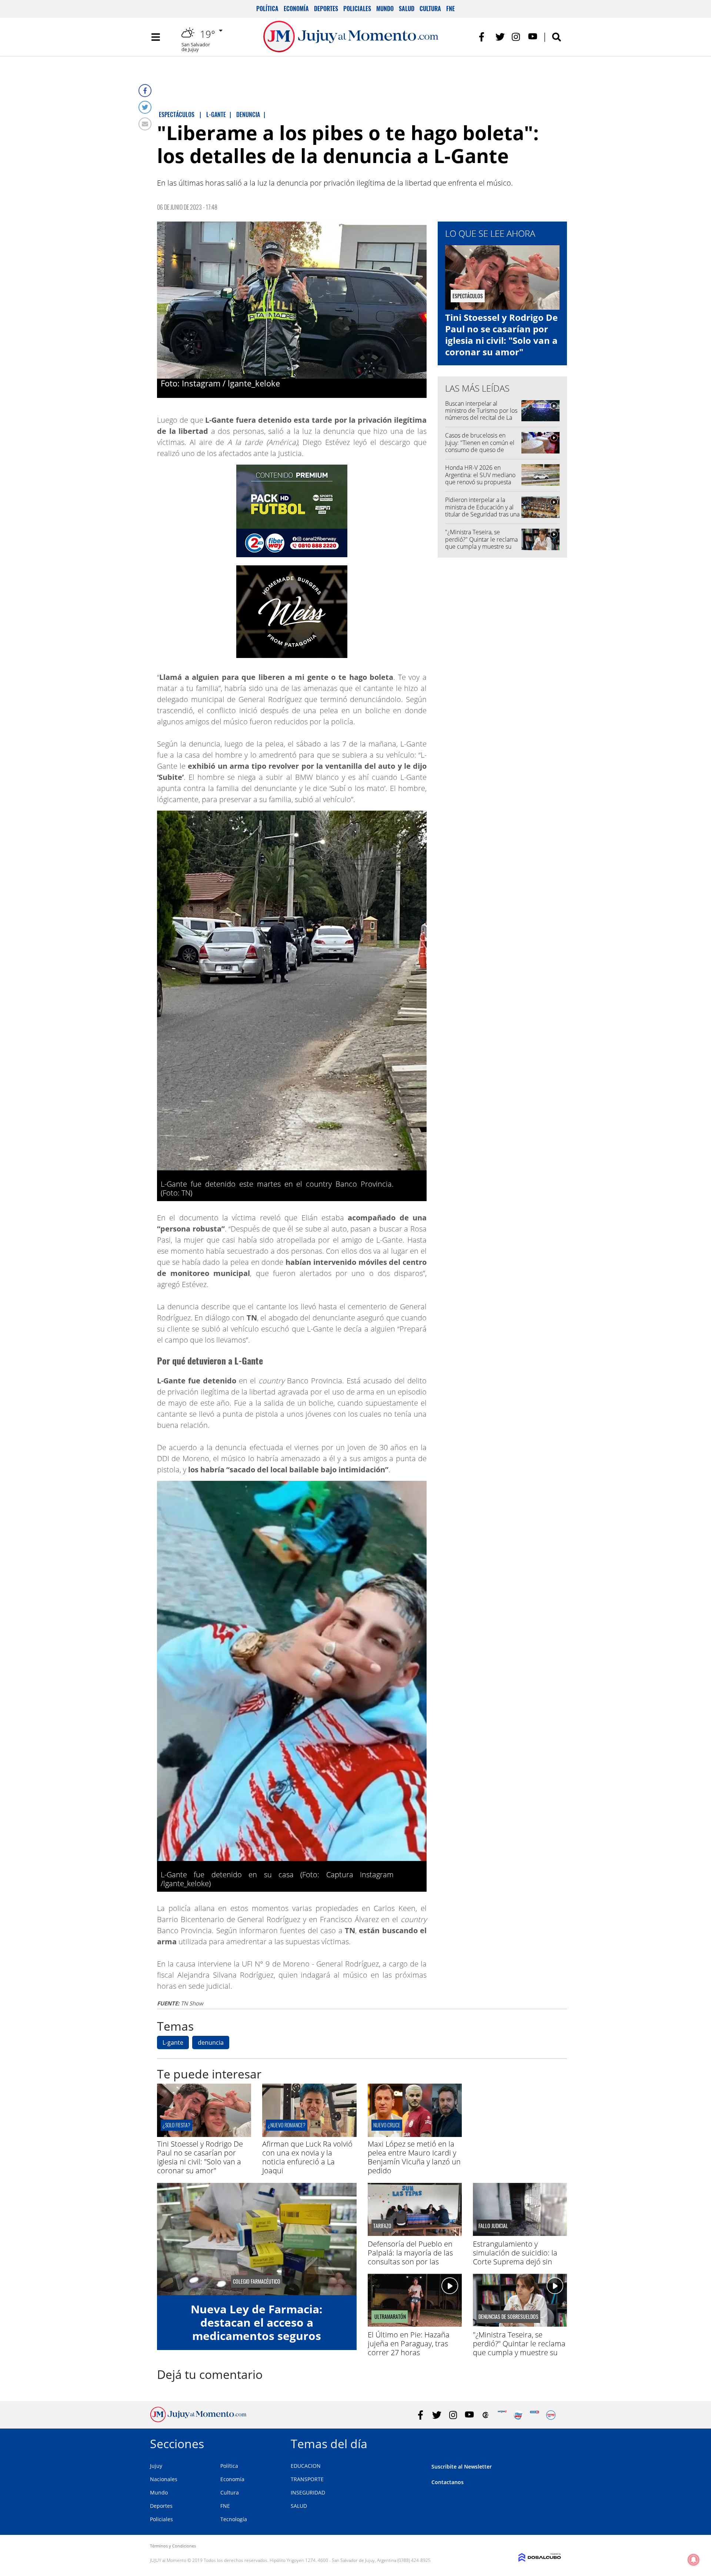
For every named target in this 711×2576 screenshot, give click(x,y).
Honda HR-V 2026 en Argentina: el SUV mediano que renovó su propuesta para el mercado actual (480, 478)
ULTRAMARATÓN (390, 2317)
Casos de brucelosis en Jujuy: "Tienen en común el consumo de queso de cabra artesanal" (480, 446)
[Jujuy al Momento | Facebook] (484, 37)
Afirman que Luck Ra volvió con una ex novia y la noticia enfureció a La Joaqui (307, 2157)
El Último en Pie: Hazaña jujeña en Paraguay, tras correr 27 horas (409, 2344)
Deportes (326, 9)
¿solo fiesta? (176, 2125)
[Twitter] (145, 107)
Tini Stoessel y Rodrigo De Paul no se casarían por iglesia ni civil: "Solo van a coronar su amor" (501, 335)
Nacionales (164, 2479)
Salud (407, 9)
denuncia (211, 2042)
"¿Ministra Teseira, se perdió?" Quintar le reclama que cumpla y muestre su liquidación (481, 543)
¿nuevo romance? (287, 2125)
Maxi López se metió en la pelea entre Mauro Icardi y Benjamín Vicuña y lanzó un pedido (414, 2157)
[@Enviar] (145, 124)
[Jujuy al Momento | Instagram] (516, 37)
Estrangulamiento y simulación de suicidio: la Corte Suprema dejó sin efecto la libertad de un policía (515, 2262)
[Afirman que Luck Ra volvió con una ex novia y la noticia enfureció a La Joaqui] (309, 2135)
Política (267, 9)
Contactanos (448, 2482)
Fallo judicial (493, 2226)
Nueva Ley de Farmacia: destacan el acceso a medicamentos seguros (257, 2322)
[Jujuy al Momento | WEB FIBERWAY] (518, 2415)
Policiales (357, 9)
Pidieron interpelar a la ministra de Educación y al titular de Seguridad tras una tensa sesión (482, 511)
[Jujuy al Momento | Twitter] (500, 37)
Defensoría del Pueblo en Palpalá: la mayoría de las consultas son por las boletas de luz (410, 2257)
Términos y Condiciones (173, 2546)
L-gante (173, 2042)
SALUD (299, 2506)
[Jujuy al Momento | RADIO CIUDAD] (551, 2415)
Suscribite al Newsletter (462, 2467)
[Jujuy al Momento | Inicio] (553, 2442)
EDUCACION (306, 2466)
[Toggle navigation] (156, 37)
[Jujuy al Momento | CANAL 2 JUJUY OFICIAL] (486, 2415)
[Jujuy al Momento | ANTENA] (502, 2415)
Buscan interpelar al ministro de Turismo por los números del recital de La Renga (481, 414)
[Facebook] (145, 91)
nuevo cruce (387, 2125)
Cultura (430, 9)
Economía (296, 9)
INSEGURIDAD (308, 2492)
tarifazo (382, 2226)
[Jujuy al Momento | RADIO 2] (535, 2415)
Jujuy (156, 2466)
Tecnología (234, 2519)
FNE (450, 9)
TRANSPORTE (307, 2479)
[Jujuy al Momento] (198, 2420)
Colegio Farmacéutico (257, 2281)
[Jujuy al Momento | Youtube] (533, 37)
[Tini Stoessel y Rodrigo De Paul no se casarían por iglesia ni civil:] (204, 2135)
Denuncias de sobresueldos (508, 2317)
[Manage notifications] (694, 2560)
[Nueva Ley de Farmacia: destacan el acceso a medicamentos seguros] (257, 2239)
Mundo (385, 9)
